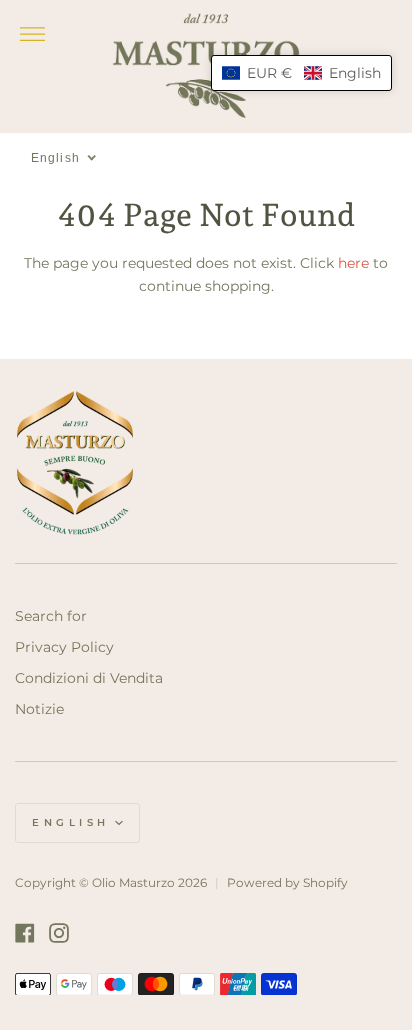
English (71, 822)
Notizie (39, 709)
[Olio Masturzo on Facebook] (25, 933)
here (353, 263)
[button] (301, 73)
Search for (51, 616)
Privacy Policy (64, 647)
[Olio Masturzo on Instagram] (59, 933)
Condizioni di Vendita (89, 678)
